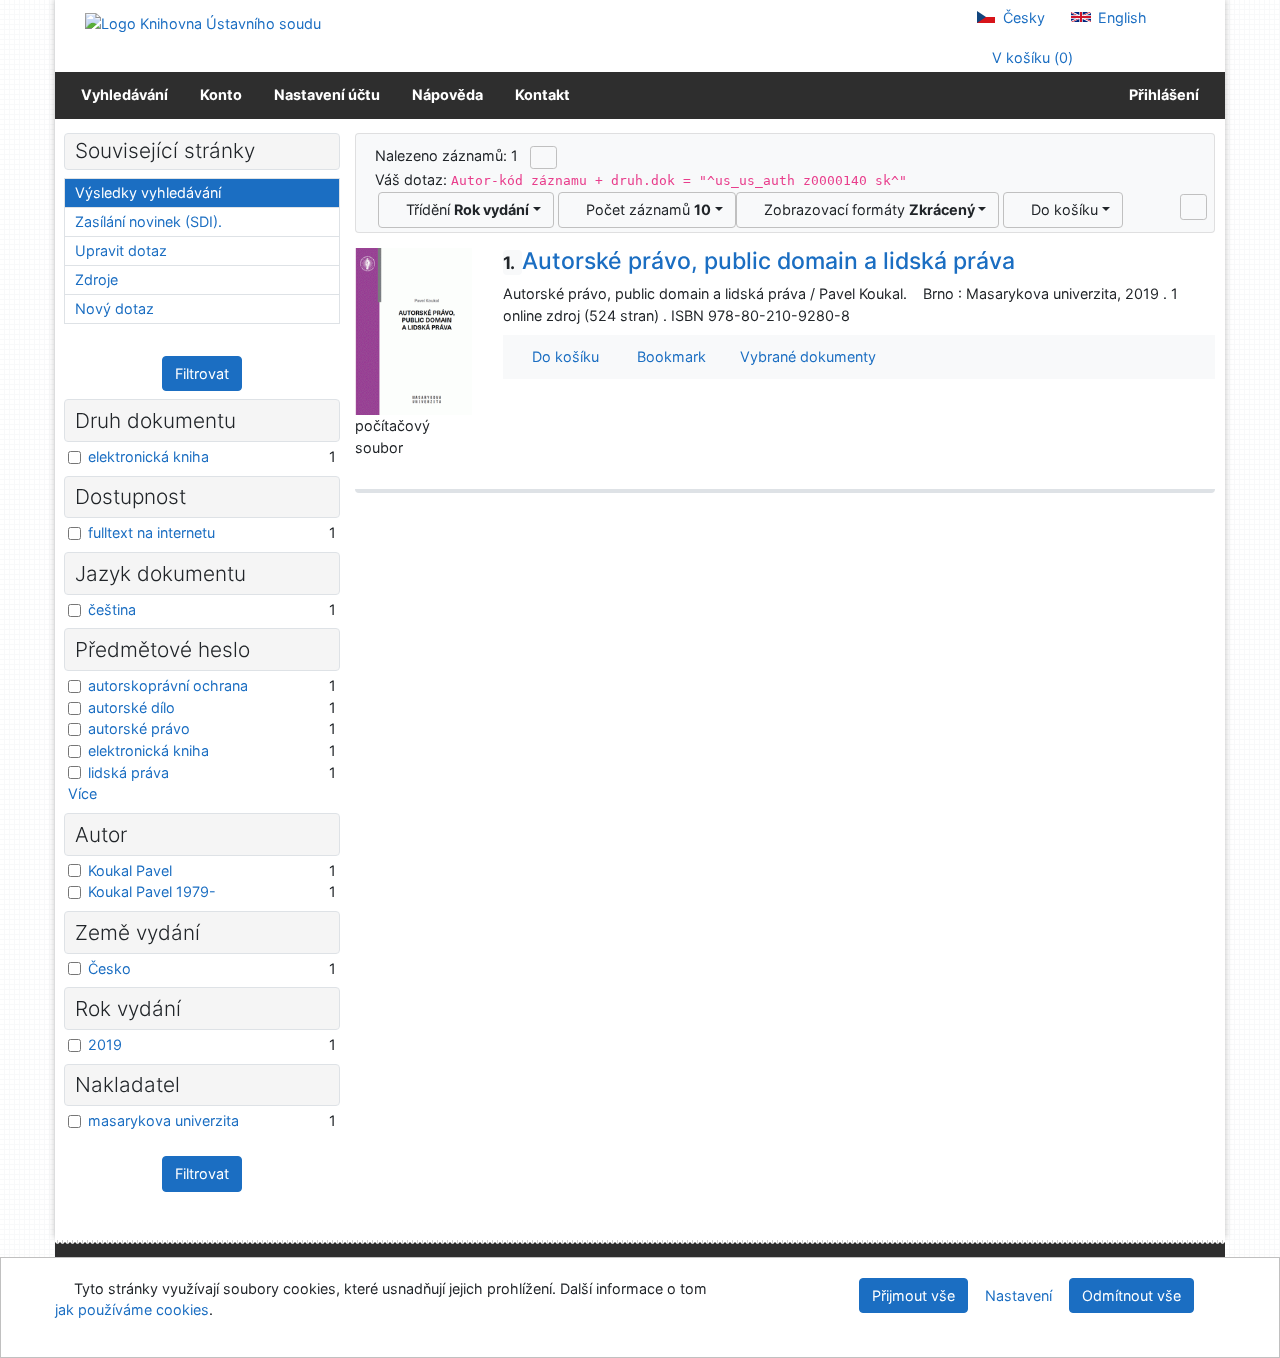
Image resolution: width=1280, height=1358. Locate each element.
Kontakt (542, 94)
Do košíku (1060, 209)
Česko (109, 968)
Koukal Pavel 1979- (152, 891)
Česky (1022, 17)
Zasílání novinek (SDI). (148, 221)
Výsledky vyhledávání (148, 192)
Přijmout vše (913, 1295)
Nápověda (447, 94)
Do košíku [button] (561, 356)
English (1120, 17)
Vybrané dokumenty (806, 356)
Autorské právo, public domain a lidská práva (759, 261)
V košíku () (1030, 57)
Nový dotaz (114, 308)
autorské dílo (131, 707)
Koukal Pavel (130, 870)
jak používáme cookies (132, 1309)
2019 (105, 1044)
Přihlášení (1161, 94)
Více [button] (82, 793)
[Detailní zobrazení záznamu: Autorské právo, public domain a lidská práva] (414, 329)
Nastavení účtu (327, 94)
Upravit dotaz (121, 250)
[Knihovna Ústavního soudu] (203, 22)
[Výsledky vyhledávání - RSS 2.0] (543, 157)
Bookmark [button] (667, 356)
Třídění (463, 209)
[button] (1193, 207)
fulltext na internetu (151, 532)
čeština (112, 609)
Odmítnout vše (1131, 1295)
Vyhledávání (124, 94)
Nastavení (1018, 1295)
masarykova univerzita (163, 1120)
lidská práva (128, 772)
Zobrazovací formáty (865, 209)
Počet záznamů (644, 209)
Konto (221, 94)
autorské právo (139, 728)
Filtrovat (202, 373)
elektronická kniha (148, 456)
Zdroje (96, 279)
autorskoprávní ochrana (168, 685)
